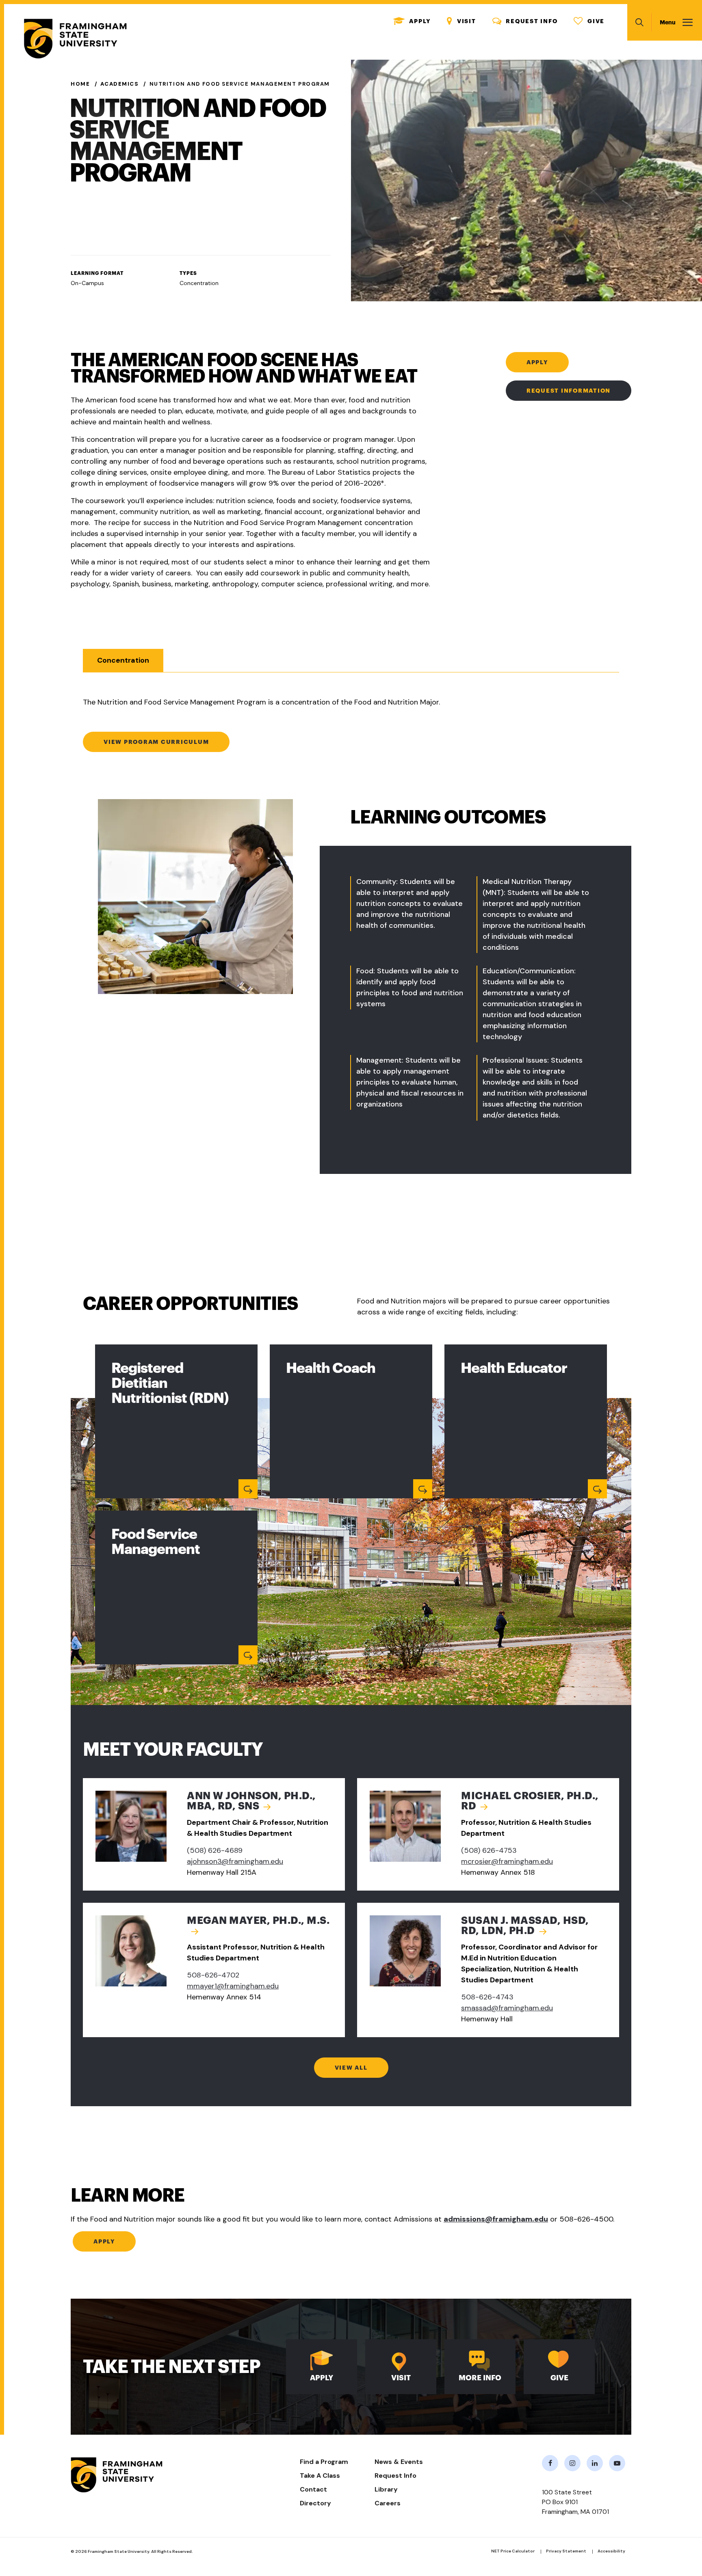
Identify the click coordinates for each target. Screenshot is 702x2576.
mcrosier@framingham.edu (507, 1861)
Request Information (569, 391)
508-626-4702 (213, 1975)
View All (351, 2068)
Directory (315, 2503)
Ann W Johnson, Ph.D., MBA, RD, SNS (251, 1801)
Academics (119, 84)
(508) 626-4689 (215, 1850)
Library (386, 2489)
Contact (313, 2489)
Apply (412, 21)
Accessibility (611, 2551)
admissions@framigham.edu (496, 2219)
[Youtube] (617, 2463)
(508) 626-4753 (489, 1850)
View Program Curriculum (156, 742)
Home (80, 84)
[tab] (123, 660)
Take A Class (320, 2476)
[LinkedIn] (595, 2463)
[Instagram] (572, 2463)
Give (589, 21)
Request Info (525, 21)
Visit (461, 21)
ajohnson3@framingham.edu (235, 1861)
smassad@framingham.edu (507, 2008)
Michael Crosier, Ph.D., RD (530, 1801)
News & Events (399, 2462)
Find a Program (324, 2462)
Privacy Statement (566, 2551)
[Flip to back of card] (248, 1489)
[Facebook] (550, 2463)
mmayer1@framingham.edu (233, 1986)
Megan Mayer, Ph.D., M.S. (258, 1920)
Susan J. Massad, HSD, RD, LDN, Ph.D (525, 1926)
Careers (388, 2503)
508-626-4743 (487, 1997)
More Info (480, 2378)
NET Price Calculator (513, 2551)
